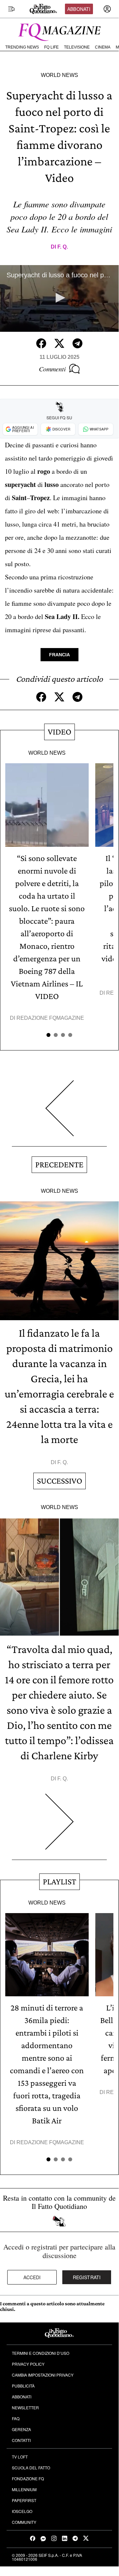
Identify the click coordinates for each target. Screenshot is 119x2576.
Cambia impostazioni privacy (43, 2375)
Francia (59, 655)
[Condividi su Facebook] (41, 343)
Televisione (77, 47)
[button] (59, 298)
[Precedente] (59, 1113)
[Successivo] (59, 1827)
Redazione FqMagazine (50, 1018)
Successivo (59, 1481)
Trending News (22, 47)
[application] (59, 299)
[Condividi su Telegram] (77, 343)
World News (59, 75)
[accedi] (107, 9)
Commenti (52, 369)
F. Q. (63, 247)
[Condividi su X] (59, 343)
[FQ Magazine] (59, 31)
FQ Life (51, 47)
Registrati (87, 2277)
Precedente (59, 1165)
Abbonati (79, 9)
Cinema (103, 47)
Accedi (32, 2277)
